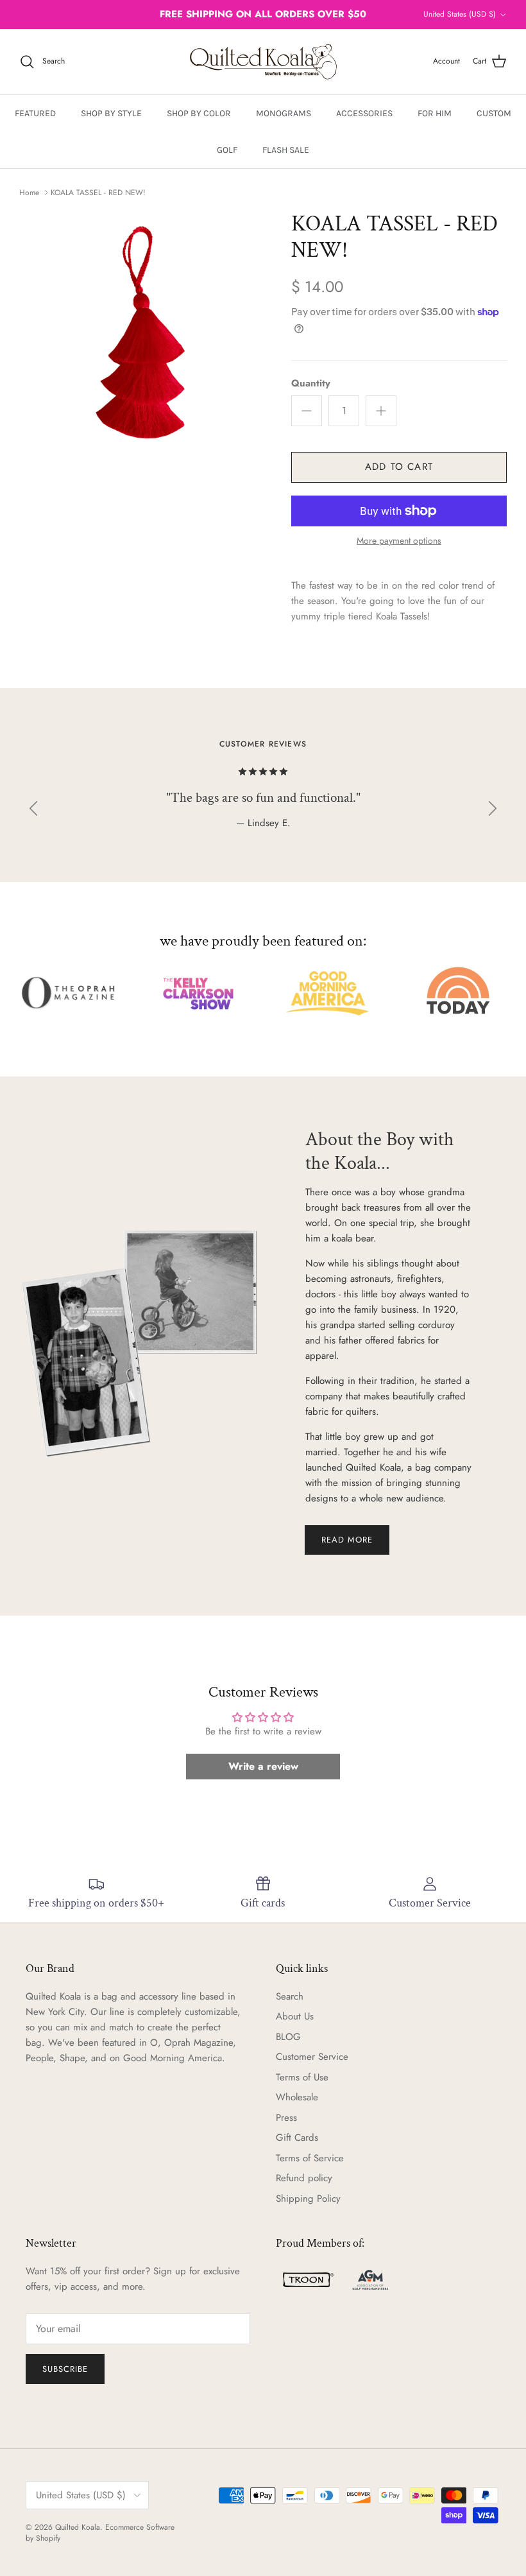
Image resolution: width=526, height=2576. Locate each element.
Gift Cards (297, 2138)
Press (286, 2118)
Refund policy (304, 2178)
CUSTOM (494, 113)
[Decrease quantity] (307, 411)
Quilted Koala (78, 2527)
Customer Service (312, 2057)
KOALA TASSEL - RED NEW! (98, 193)
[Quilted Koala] (263, 62)
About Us (295, 2016)
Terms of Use (302, 2077)
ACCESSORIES (364, 113)
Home (29, 193)
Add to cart (399, 467)
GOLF (227, 150)
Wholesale (297, 2097)
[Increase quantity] (381, 411)
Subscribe (65, 2369)
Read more (347, 1540)
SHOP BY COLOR (199, 113)
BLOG (288, 2037)
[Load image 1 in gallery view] (141, 333)
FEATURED (35, 113)
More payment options (399, 541)
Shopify (48, 2538)
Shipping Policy (308, 2199)
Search (290, 1996)
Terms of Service (310, 2158)
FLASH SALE (286, 150)
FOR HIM (435, 113)
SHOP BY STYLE (111, 113)
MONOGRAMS (284, 113)
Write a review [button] (263, 1766)
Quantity (311, 384)
